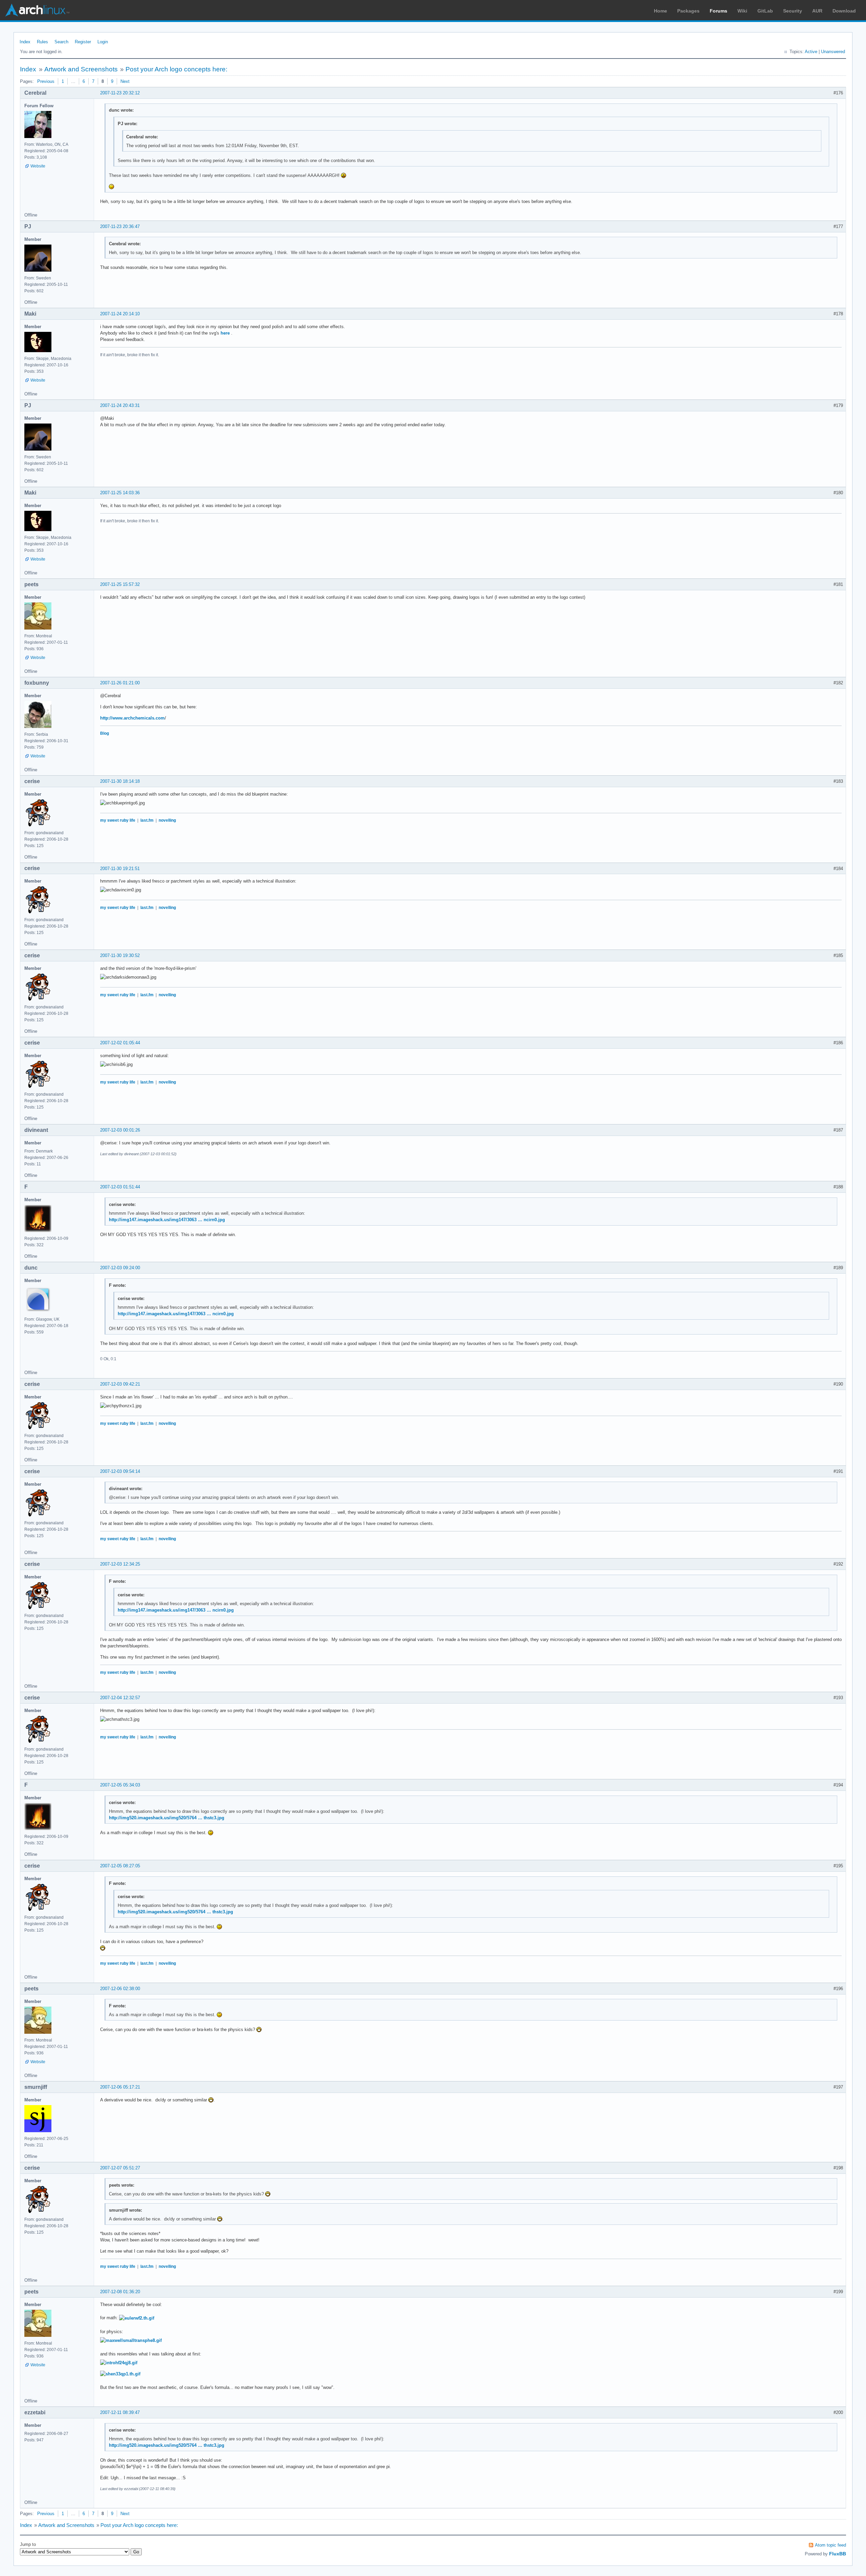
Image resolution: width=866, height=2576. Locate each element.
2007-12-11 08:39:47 (120, 2412)
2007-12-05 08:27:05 (120, 1866)
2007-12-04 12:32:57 (120, 1698)
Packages (688, 11)
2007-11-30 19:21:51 (120, 869)
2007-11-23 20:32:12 (120, 93)
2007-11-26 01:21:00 (120, 683)
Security (793, 11)
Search (61, 42)
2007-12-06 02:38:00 (120, 1989)
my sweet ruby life (118, 820)
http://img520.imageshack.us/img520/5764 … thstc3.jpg (167, 1818)
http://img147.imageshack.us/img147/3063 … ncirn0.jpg (167, 1220)
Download (844, 11)
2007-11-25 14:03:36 (120, 493)
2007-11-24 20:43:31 (120, 405)
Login (103, 42)
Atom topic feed (830, 2545)
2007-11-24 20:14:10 (120, 314)
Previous (46, 81)
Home (660, 11)
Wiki (742, 11)
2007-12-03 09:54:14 (120, 1471)
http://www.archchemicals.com (132, 718)
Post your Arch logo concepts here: (176, 69)
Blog (105, 733)
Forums (719, 11)
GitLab (765, 11)
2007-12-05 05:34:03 (120, 1785)
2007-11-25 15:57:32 (120, 584)
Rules (42, 42)
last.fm (147, 820)
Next (125, 81)
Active (811, 52)
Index (25, 42)
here (225, 333)
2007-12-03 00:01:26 (120, 1130)
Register (83, 42)
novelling (167, 820)
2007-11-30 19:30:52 (120, 955)
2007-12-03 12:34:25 (120, 1564)
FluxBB (838, 2554)
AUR (817, 11)
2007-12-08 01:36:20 (120, 2292)
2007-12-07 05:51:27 (120, 2168)
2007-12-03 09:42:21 (120, 1384)
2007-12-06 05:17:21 (120, 2087)
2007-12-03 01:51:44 (120, 1187)
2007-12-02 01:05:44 (120, 1043)
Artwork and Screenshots (81, 69)
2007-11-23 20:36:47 (120, 226)
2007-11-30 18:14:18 (120, 781)
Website (38, 166)
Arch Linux (37, 10)
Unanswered (833, 52)
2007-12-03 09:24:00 (120, 1268)
